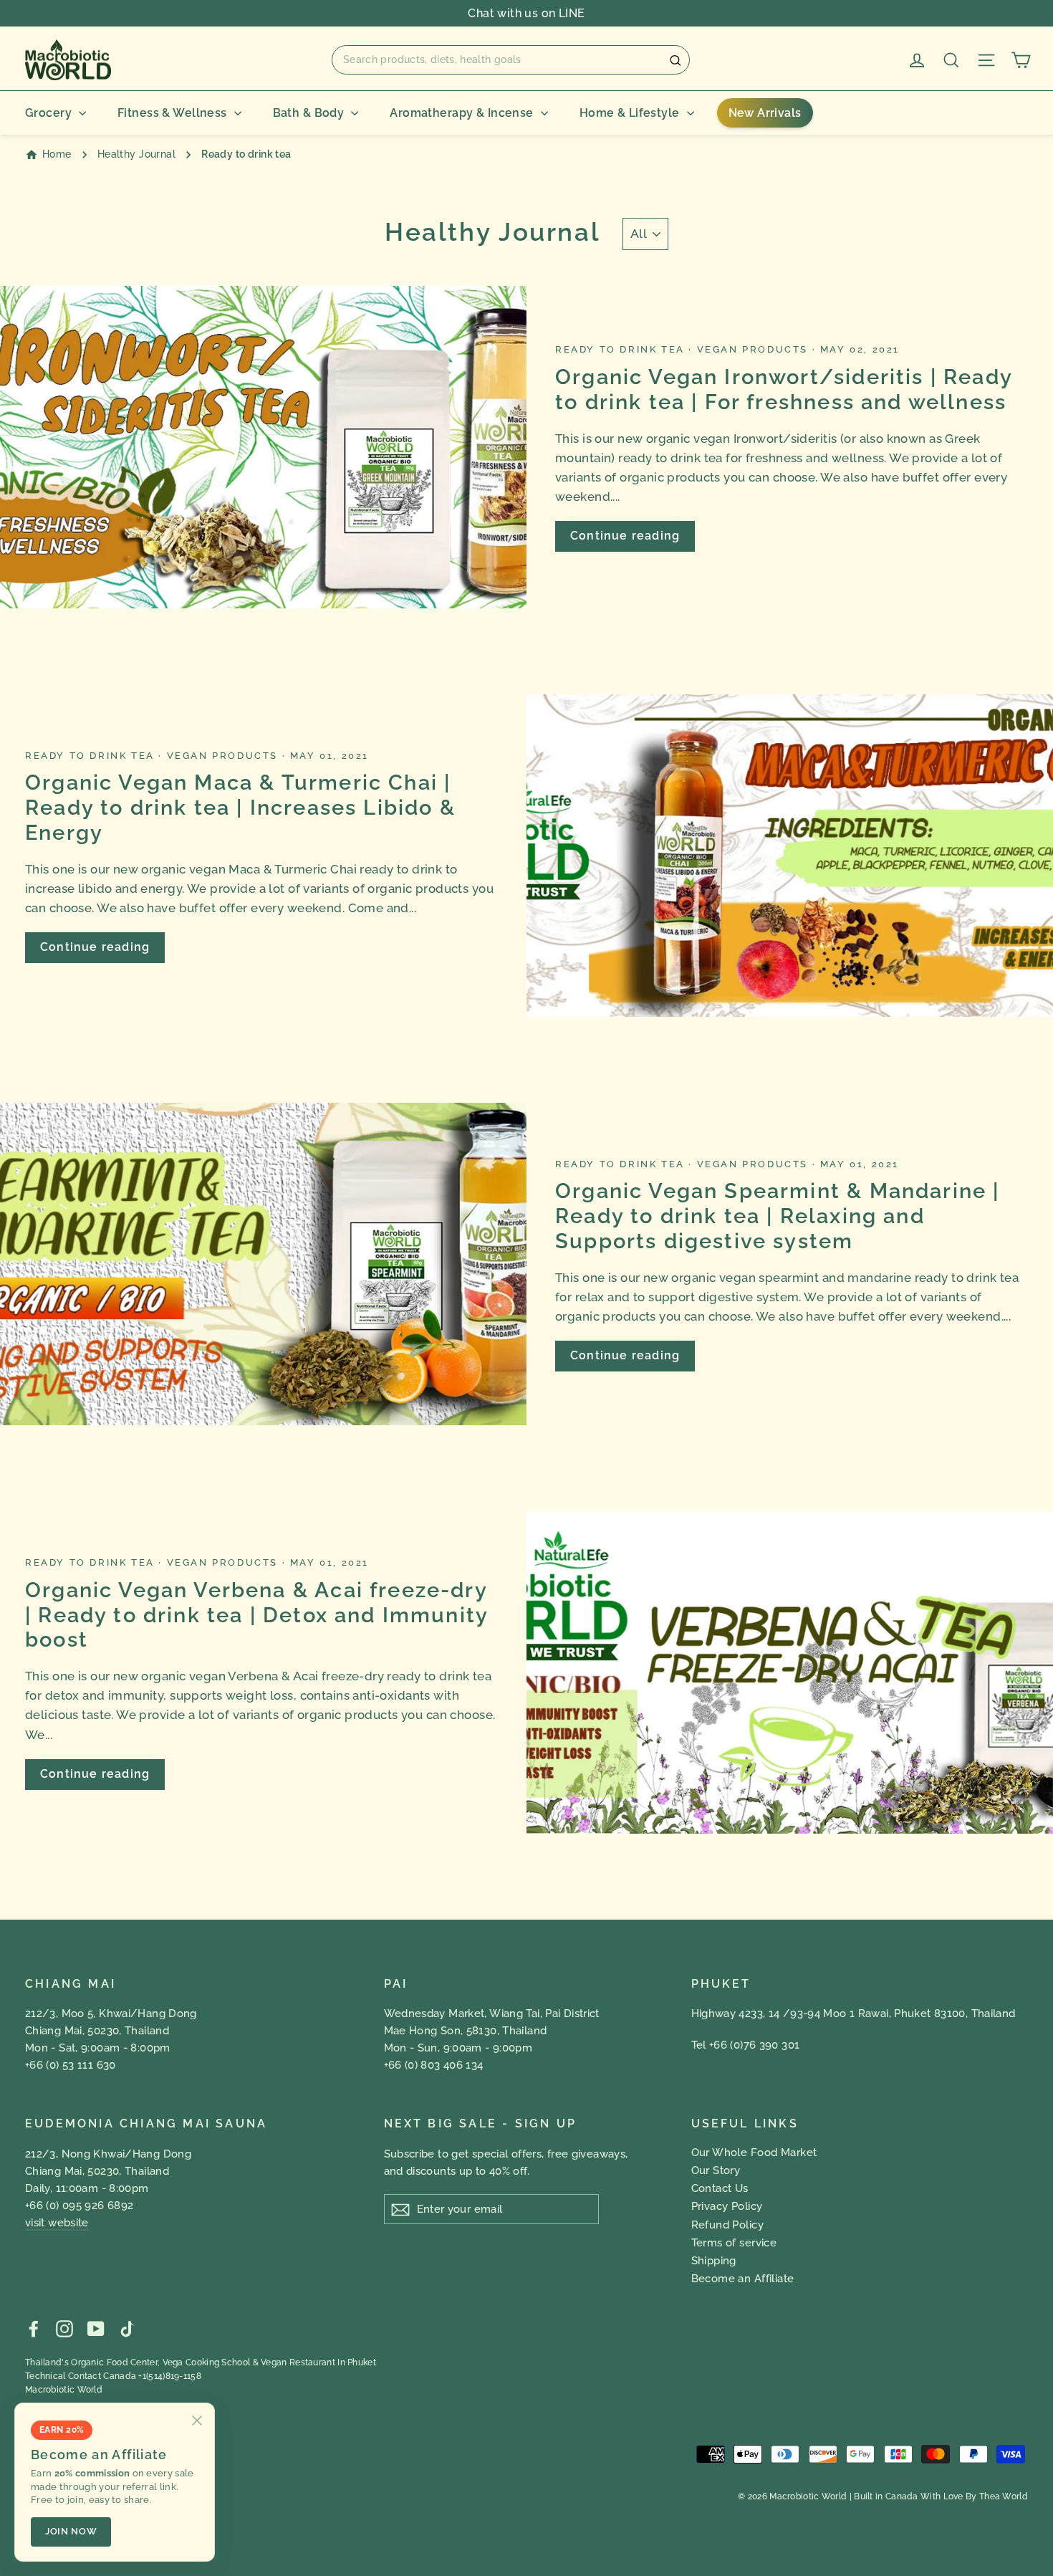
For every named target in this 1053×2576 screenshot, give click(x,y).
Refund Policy (728, 2225)
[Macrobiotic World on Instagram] (64, 2328)
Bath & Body (309, 113)
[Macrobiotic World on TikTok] (127, 2328)
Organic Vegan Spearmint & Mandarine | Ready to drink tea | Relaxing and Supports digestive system (777, 1216)
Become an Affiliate (743, 2279)
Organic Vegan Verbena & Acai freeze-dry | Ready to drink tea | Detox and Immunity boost (256, 1615)
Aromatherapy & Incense (461, 113)
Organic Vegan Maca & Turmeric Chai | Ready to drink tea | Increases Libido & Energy (240, 808)
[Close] (197, 2421)
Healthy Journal (136, 154)
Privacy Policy (727, 2206)
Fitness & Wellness (172, 113)
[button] (511, 59)
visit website (57, 2223)
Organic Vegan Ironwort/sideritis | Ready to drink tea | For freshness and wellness (784, 389)
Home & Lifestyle (630, 113)
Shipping (714, 2261)
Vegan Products (755, 349)
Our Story (716, 2170)
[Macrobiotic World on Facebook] (34, 2328)
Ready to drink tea (622, 349)
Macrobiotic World (64, 2390)
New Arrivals (765, 113)
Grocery (48, 113)
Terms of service (734, 2243)
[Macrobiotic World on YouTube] (96, 2328)
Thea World (1004, 2496)
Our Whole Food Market (754, 2153)
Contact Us (720, 2188)
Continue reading (625, 536)
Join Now (71, 2531)
